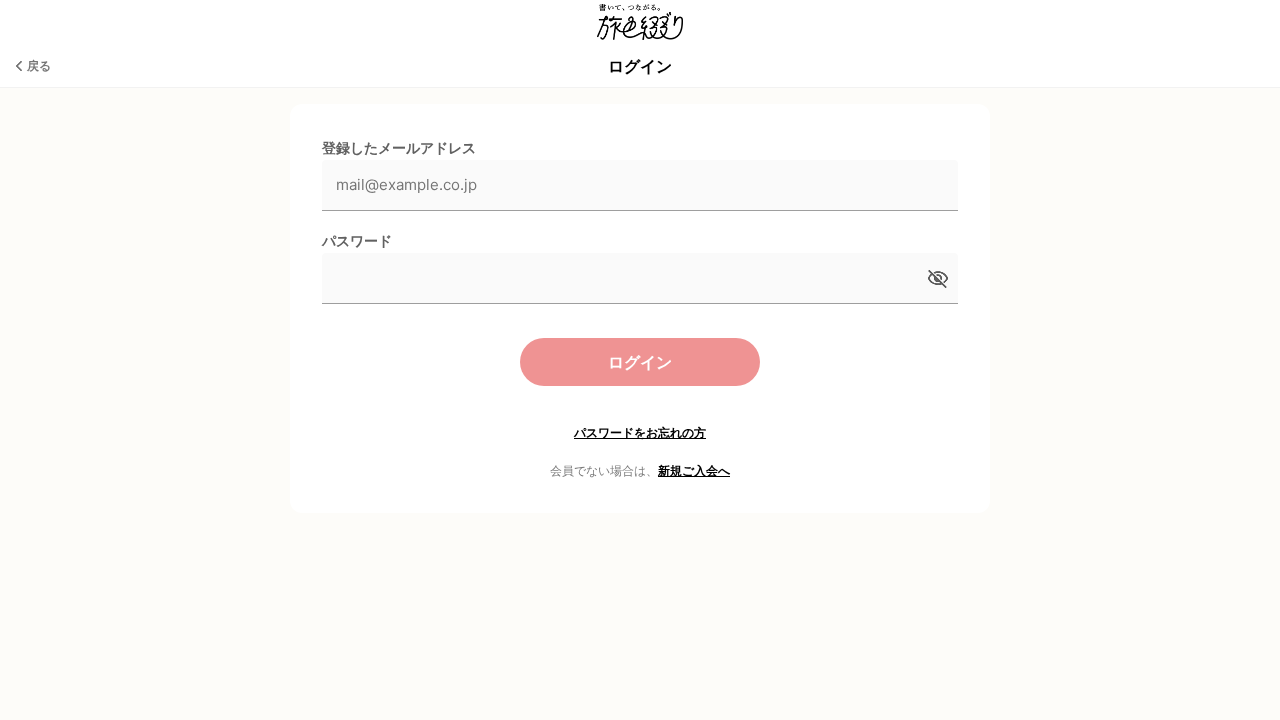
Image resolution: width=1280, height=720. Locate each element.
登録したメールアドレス (399, 147)
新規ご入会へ (694, 470)
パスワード (357, 240)
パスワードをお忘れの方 (640, 432)
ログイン (640, 362)
